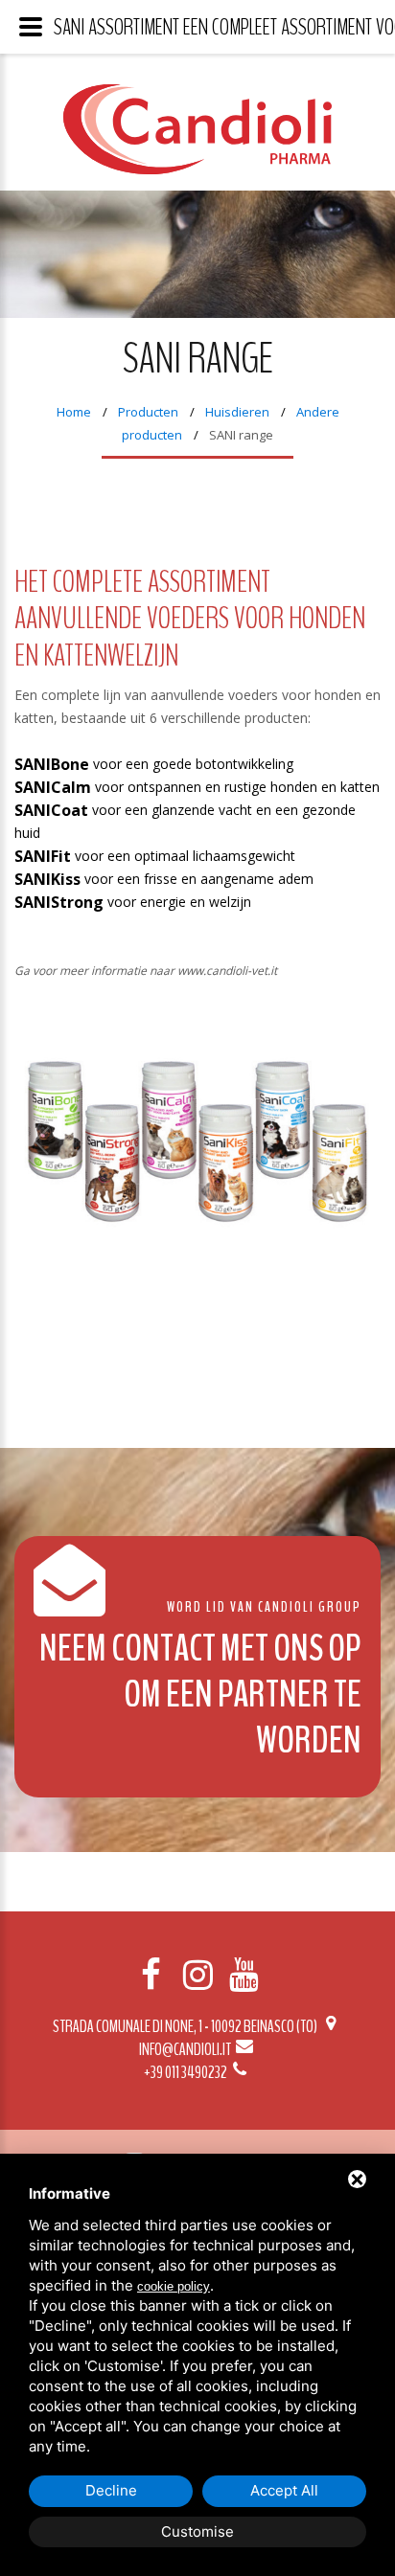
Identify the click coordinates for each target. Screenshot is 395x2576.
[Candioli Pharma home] (197, 144)
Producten (148, 412)
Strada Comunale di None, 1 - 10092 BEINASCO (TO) (186, 2026)
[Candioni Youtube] (244, 1975)
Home (74, 412)
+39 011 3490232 (186, 2072)
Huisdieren (237, 412)
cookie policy (174, 2286)
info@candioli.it (186, 2049)
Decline (111, 2490)
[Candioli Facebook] (151, 1975)
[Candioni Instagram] (197, 1975)
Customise (197, 2531)
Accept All (284, 2490)
